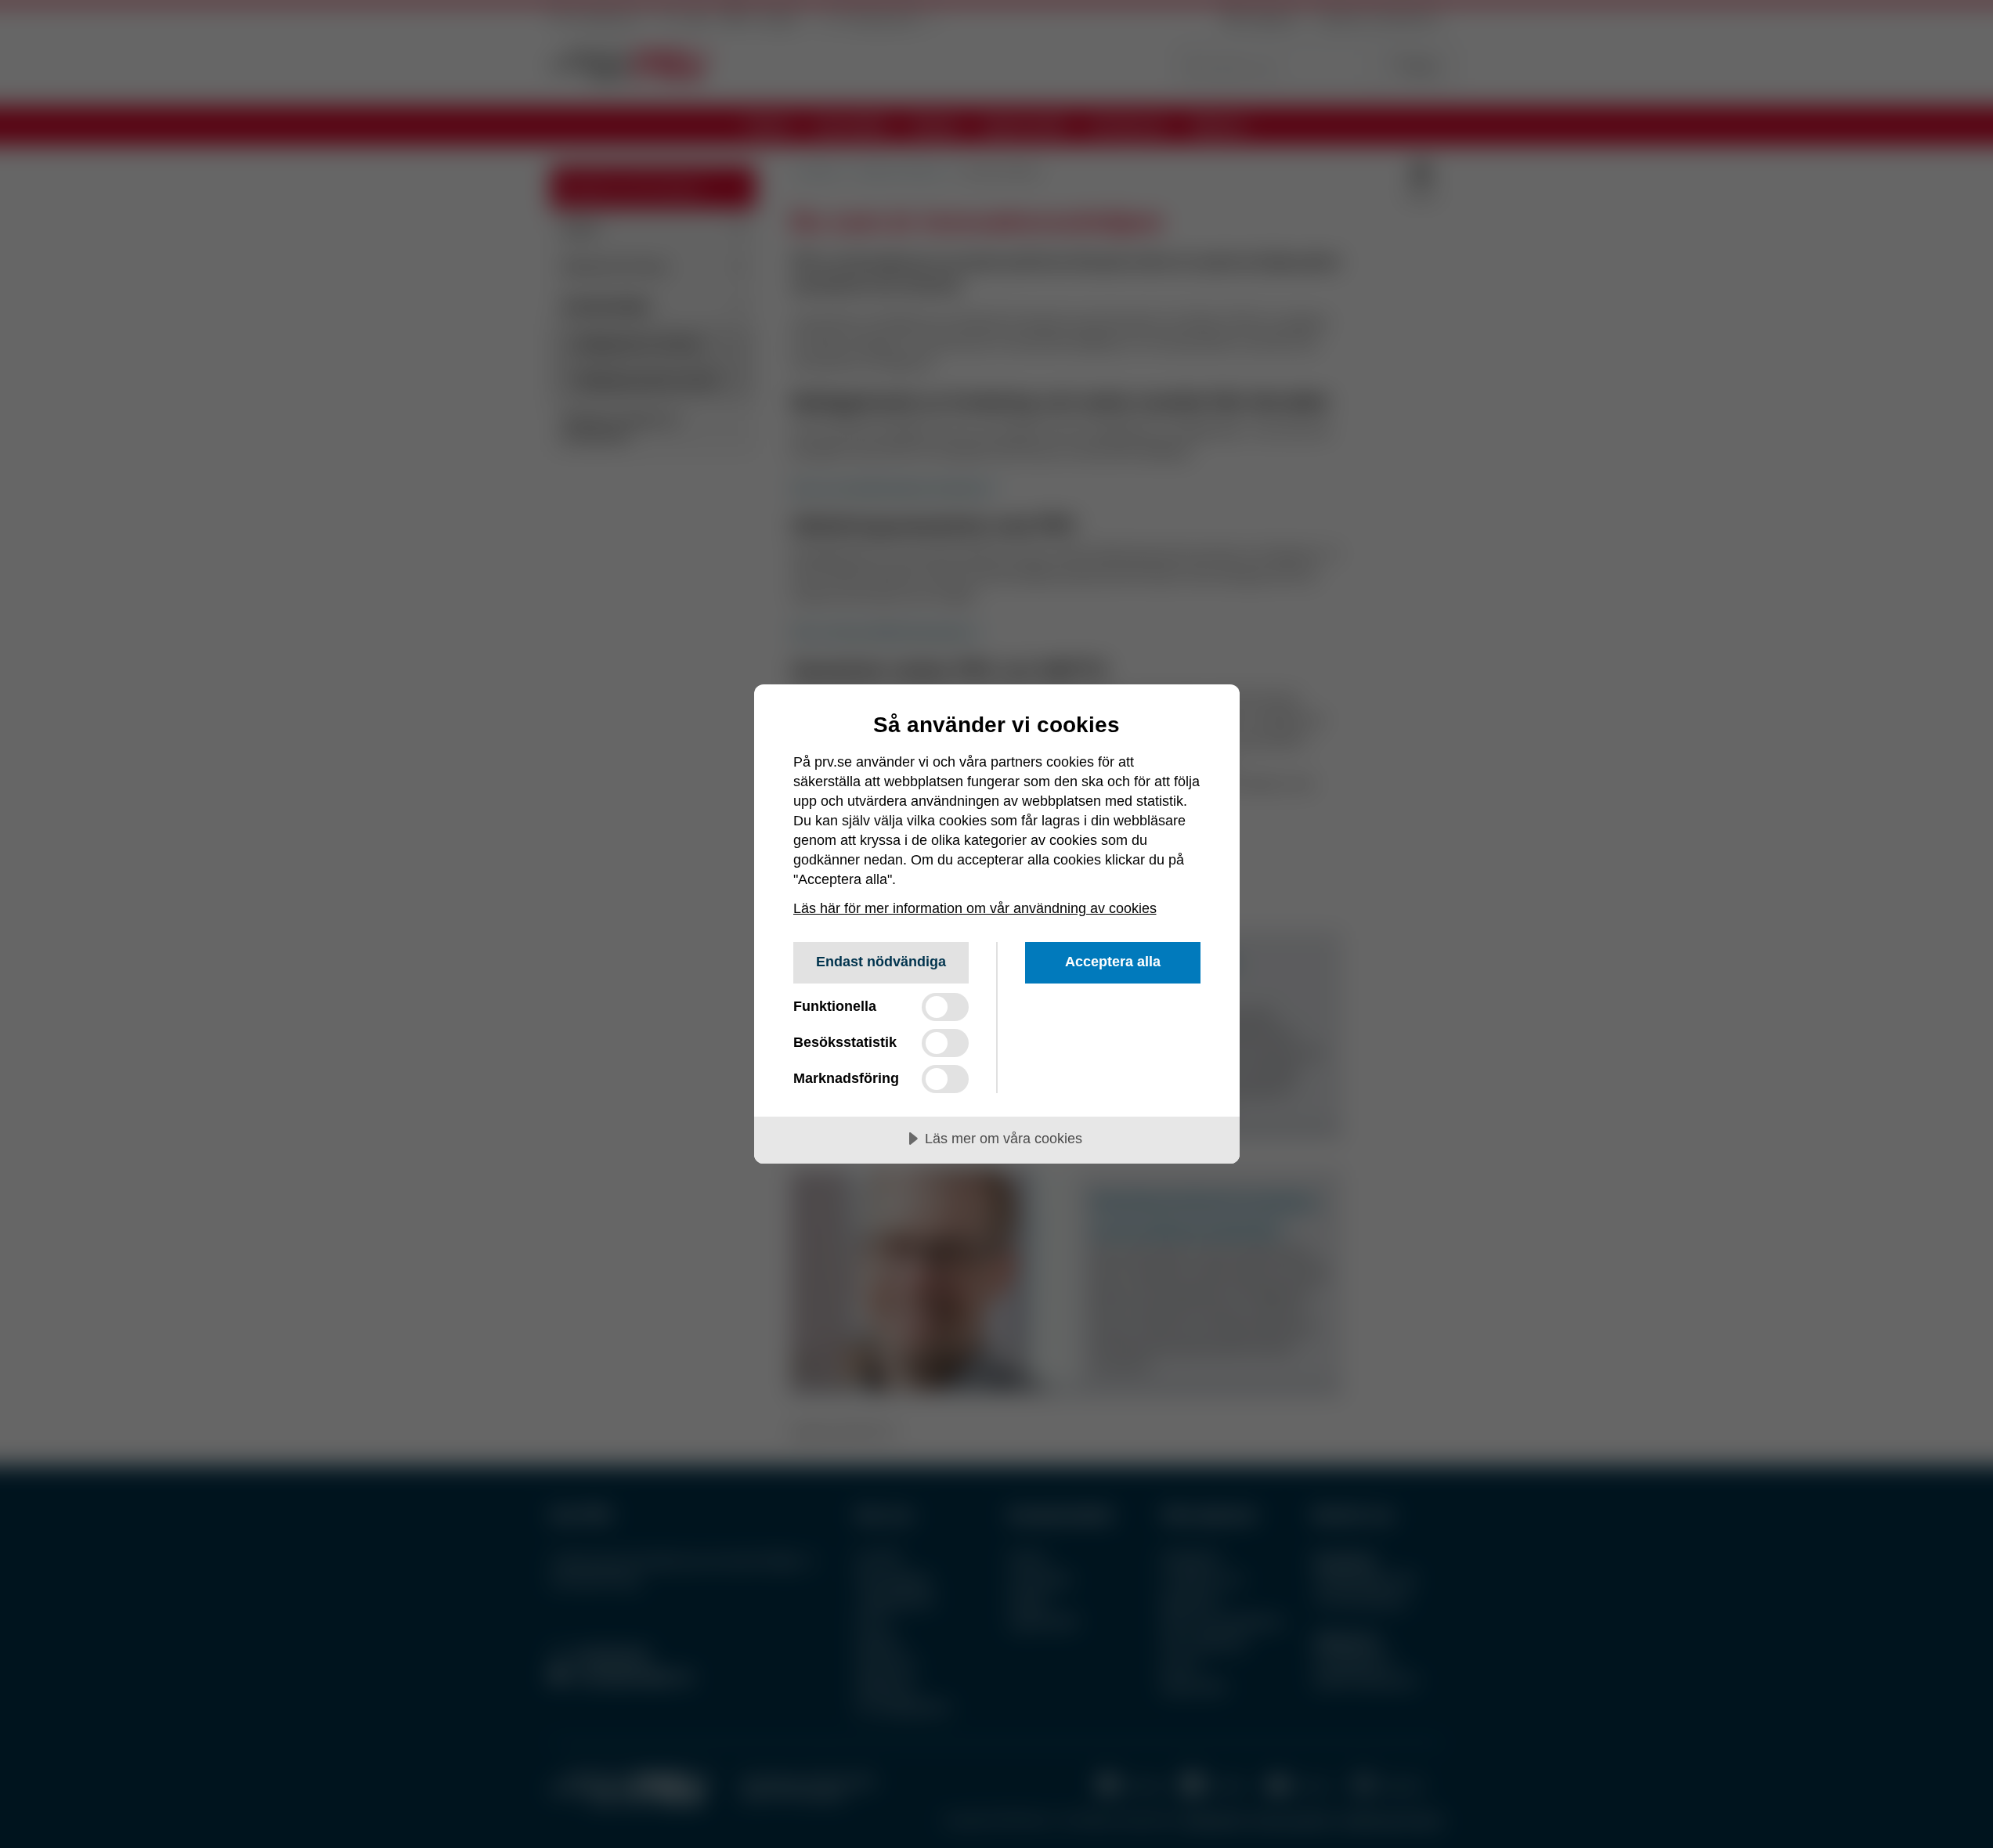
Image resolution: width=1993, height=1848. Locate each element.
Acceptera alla (1113, 962)
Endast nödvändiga (881, 962)
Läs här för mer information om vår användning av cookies (975, 908)
